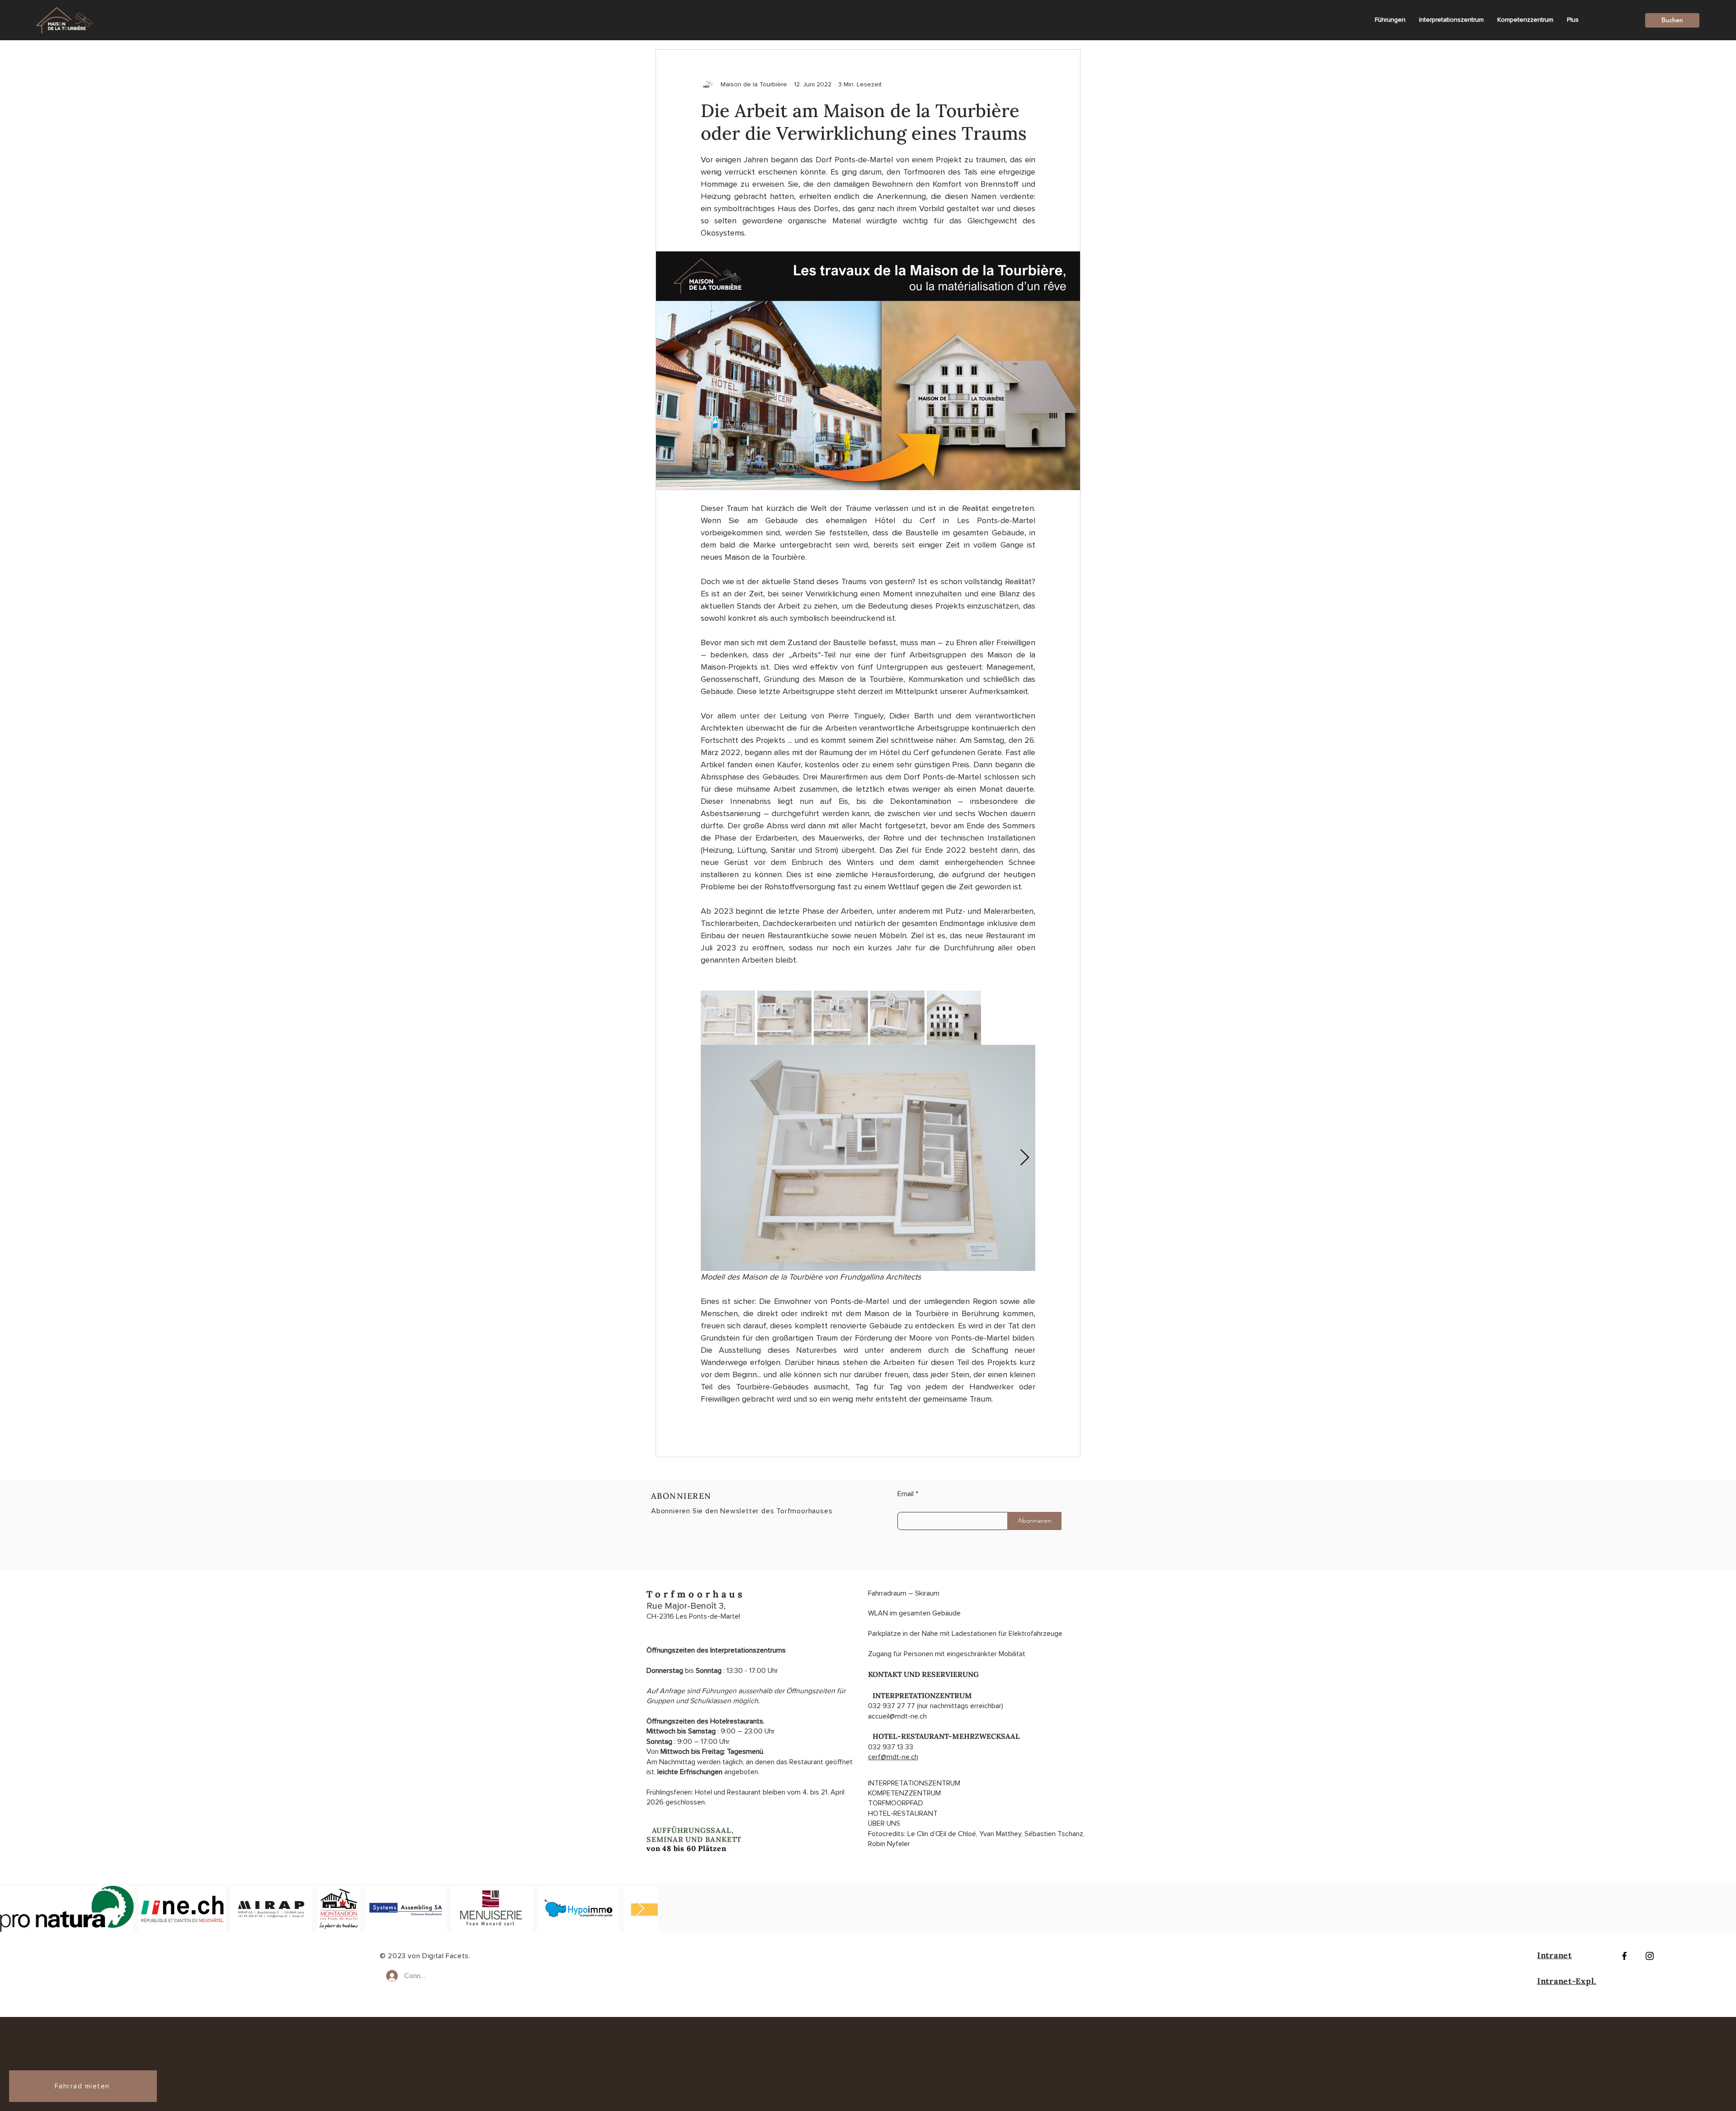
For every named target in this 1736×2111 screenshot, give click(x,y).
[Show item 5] (954, 1018)
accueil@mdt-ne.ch (897, 1716)
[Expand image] (868, 1158)
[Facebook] (1624, 1956)
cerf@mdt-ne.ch (893, 1757)
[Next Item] (640, 1909)
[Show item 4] (897, 1018)
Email (906, 1494)
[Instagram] (1650, 1956)
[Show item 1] (728, 1018)
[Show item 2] (784, 1018)
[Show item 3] (841, 1018)
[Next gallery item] (1025, 1158)
